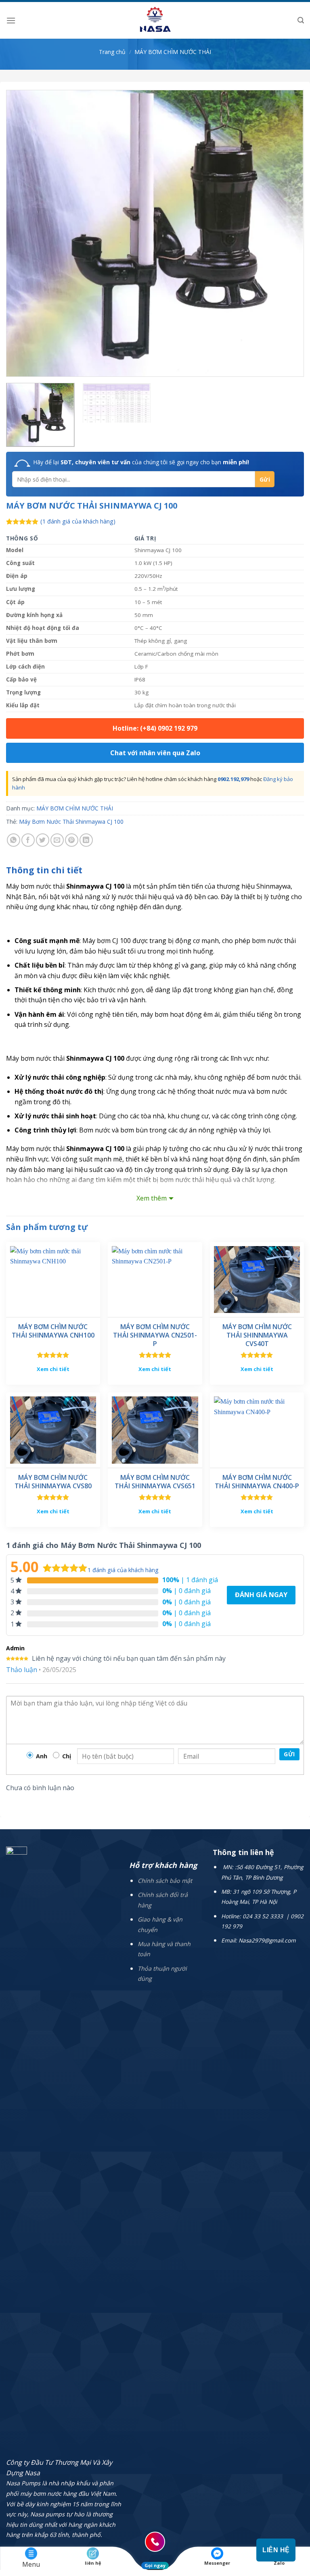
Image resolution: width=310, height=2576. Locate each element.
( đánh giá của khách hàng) (78, 521)
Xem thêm (152, 1198)
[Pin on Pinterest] (72, 840)
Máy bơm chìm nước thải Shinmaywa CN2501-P (155, 1335)
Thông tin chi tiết (44, 870)
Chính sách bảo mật (165, 1881)
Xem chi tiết (53, 1369)
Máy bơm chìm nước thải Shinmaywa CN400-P (257, 1482)
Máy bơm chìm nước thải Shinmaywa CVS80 (53, 1482)
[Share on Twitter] (43, 840)
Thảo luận (22, 1670)
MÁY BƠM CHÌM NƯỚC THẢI (173, 52)
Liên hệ (276, 2550)
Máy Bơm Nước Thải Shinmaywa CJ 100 (71, 822)
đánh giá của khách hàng (123, 1570)
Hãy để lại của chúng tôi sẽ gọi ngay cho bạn (141, 462)
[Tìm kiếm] (301, 20)
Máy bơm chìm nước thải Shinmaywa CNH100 (53, 1331)
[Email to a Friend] (57, 840)
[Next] (288, 233)
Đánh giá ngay (261, 1595)
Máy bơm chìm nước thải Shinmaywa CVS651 (155, 1482)
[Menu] (11, 20)
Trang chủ (112, 52)
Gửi (289, 1754)
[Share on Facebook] (28, 840)
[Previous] (22, 233)
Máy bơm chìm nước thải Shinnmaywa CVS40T (257, 1335)
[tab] (44, 870)
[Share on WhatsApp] (14, 840)
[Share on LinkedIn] (86, 840)
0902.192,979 (233, 779)
